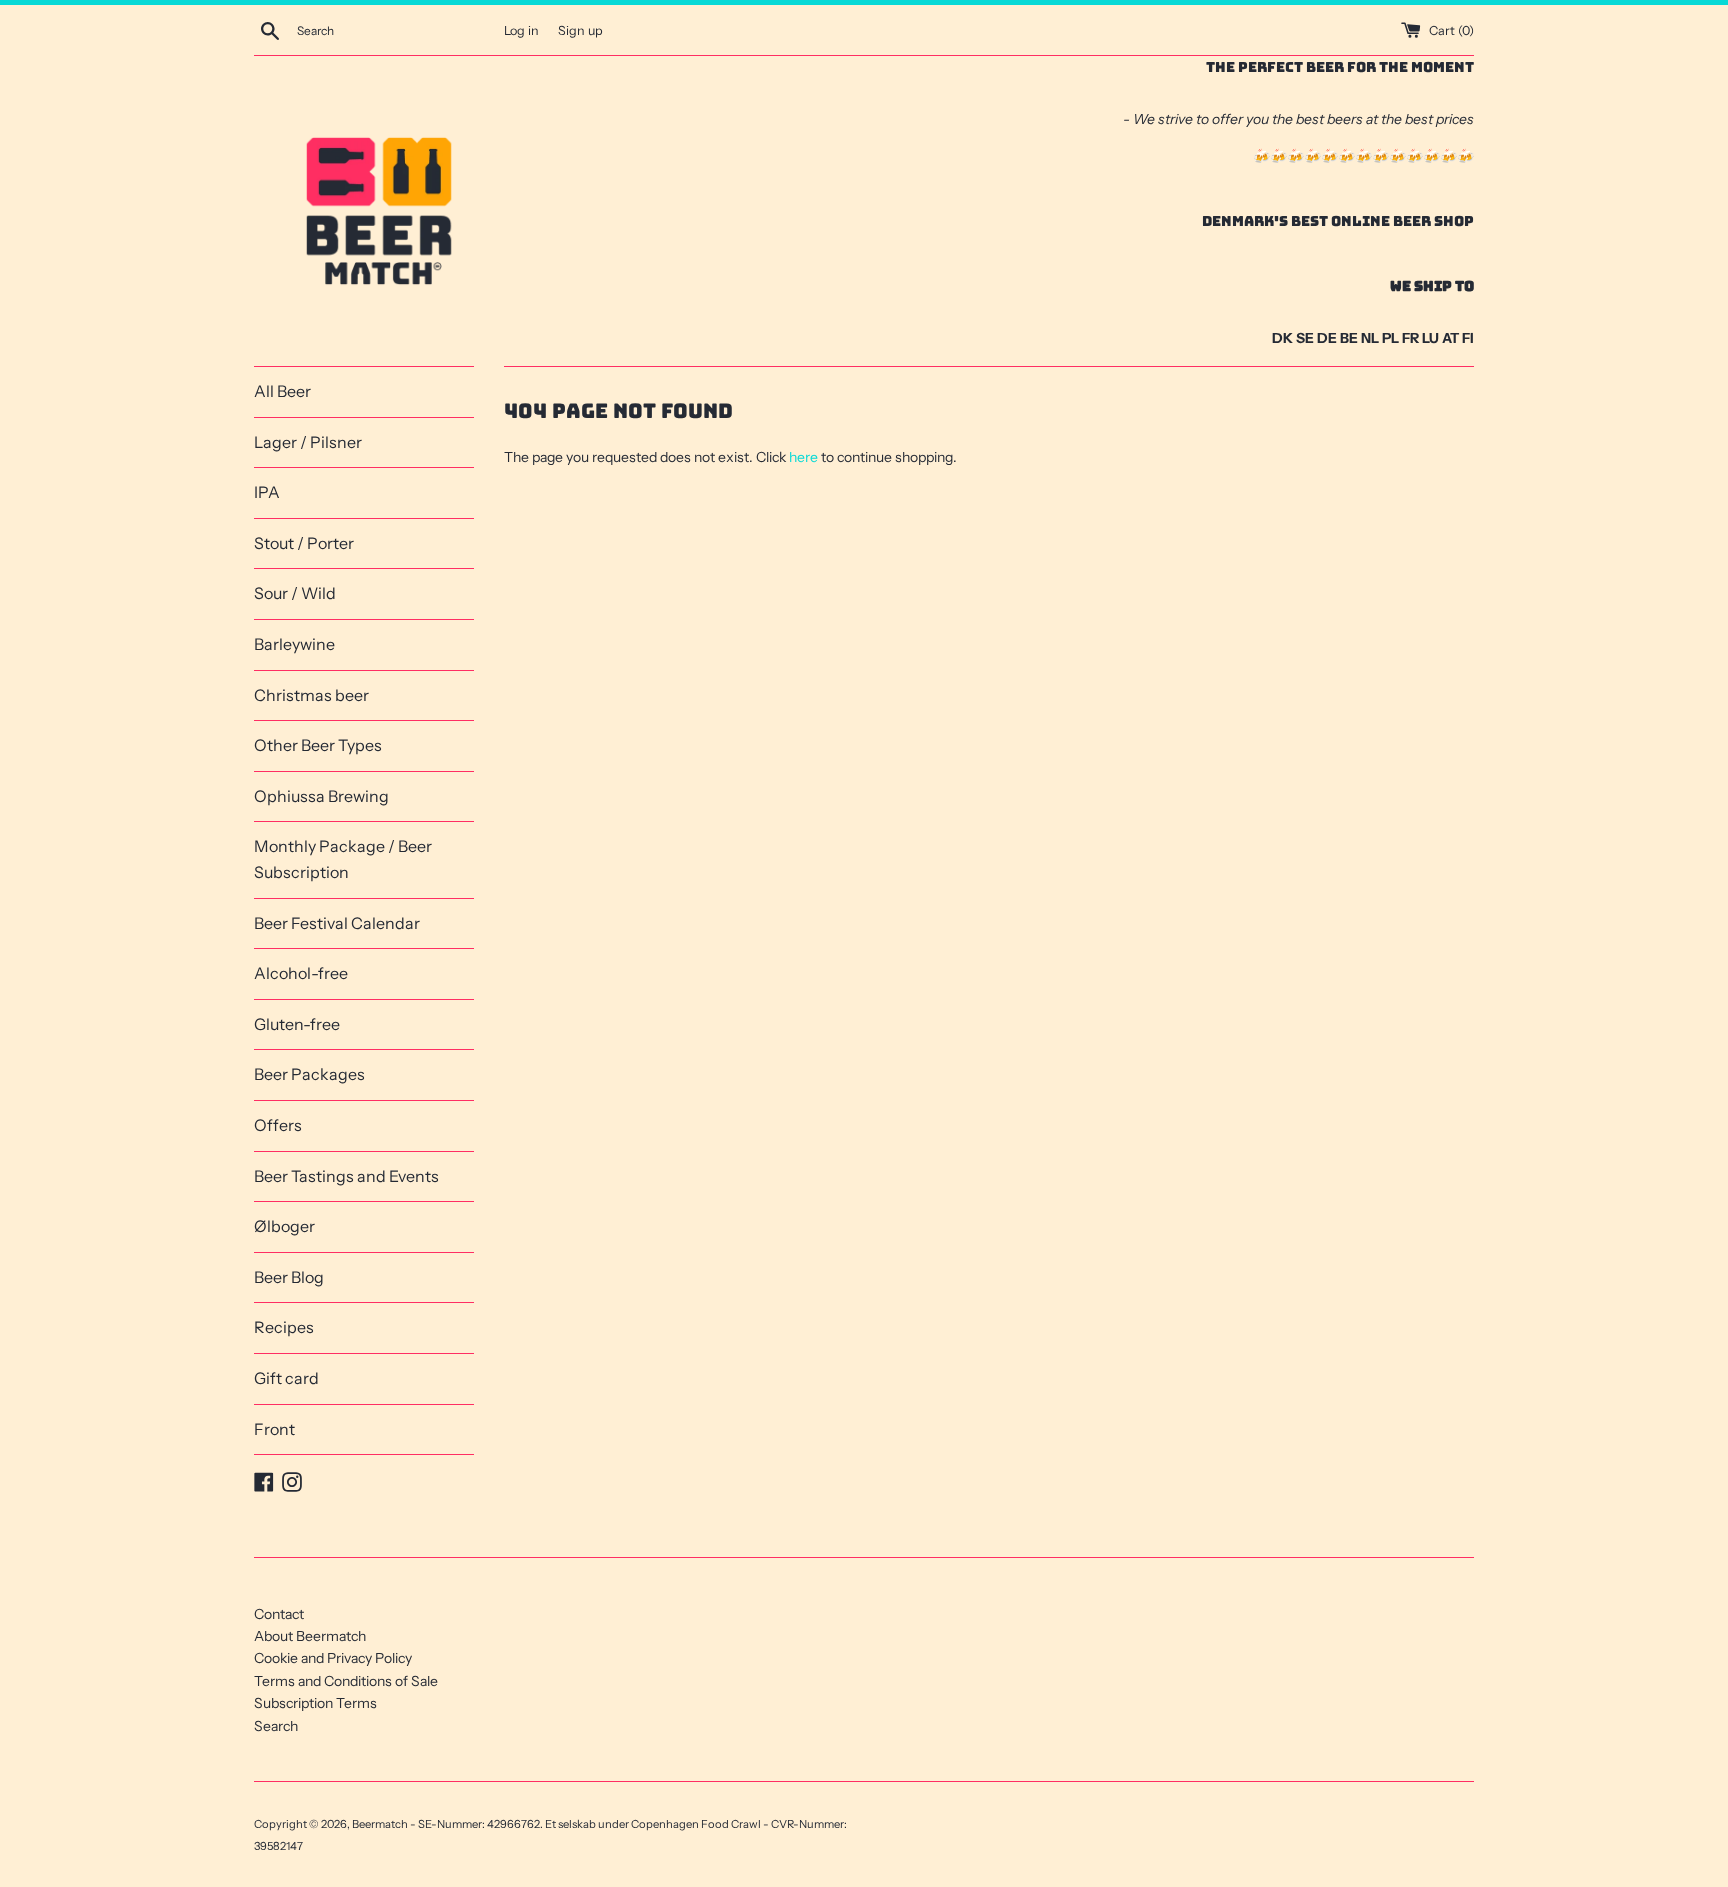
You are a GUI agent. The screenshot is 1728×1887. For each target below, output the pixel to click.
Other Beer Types (318, 745)
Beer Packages (309, 1074)
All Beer (282, 391)
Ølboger (284, 1226)
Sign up (580, 30)
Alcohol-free (301, 973)
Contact (279, 1614)
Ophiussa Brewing (321, 796)
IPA (267, 492)
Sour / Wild (295, 593)
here (803, 457)
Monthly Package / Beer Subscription (343, 859)
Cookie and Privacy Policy (333, 1658)
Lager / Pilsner (308, 442)
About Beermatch (310, 1636)
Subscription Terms (315, 1703)
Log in (521, 30)
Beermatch (380, 1824)
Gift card (286, 1378)
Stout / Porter (304, 543)
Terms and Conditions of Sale (346, 1681)
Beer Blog (289, 1277)
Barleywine (294, 644)
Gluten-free (297, 1024)
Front (274, 1429)
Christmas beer (311, 695)
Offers (278, 1125)
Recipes (284, 1327)
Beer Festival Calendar (337, 923)
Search (276, 1726)
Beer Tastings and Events (346, 1176)
